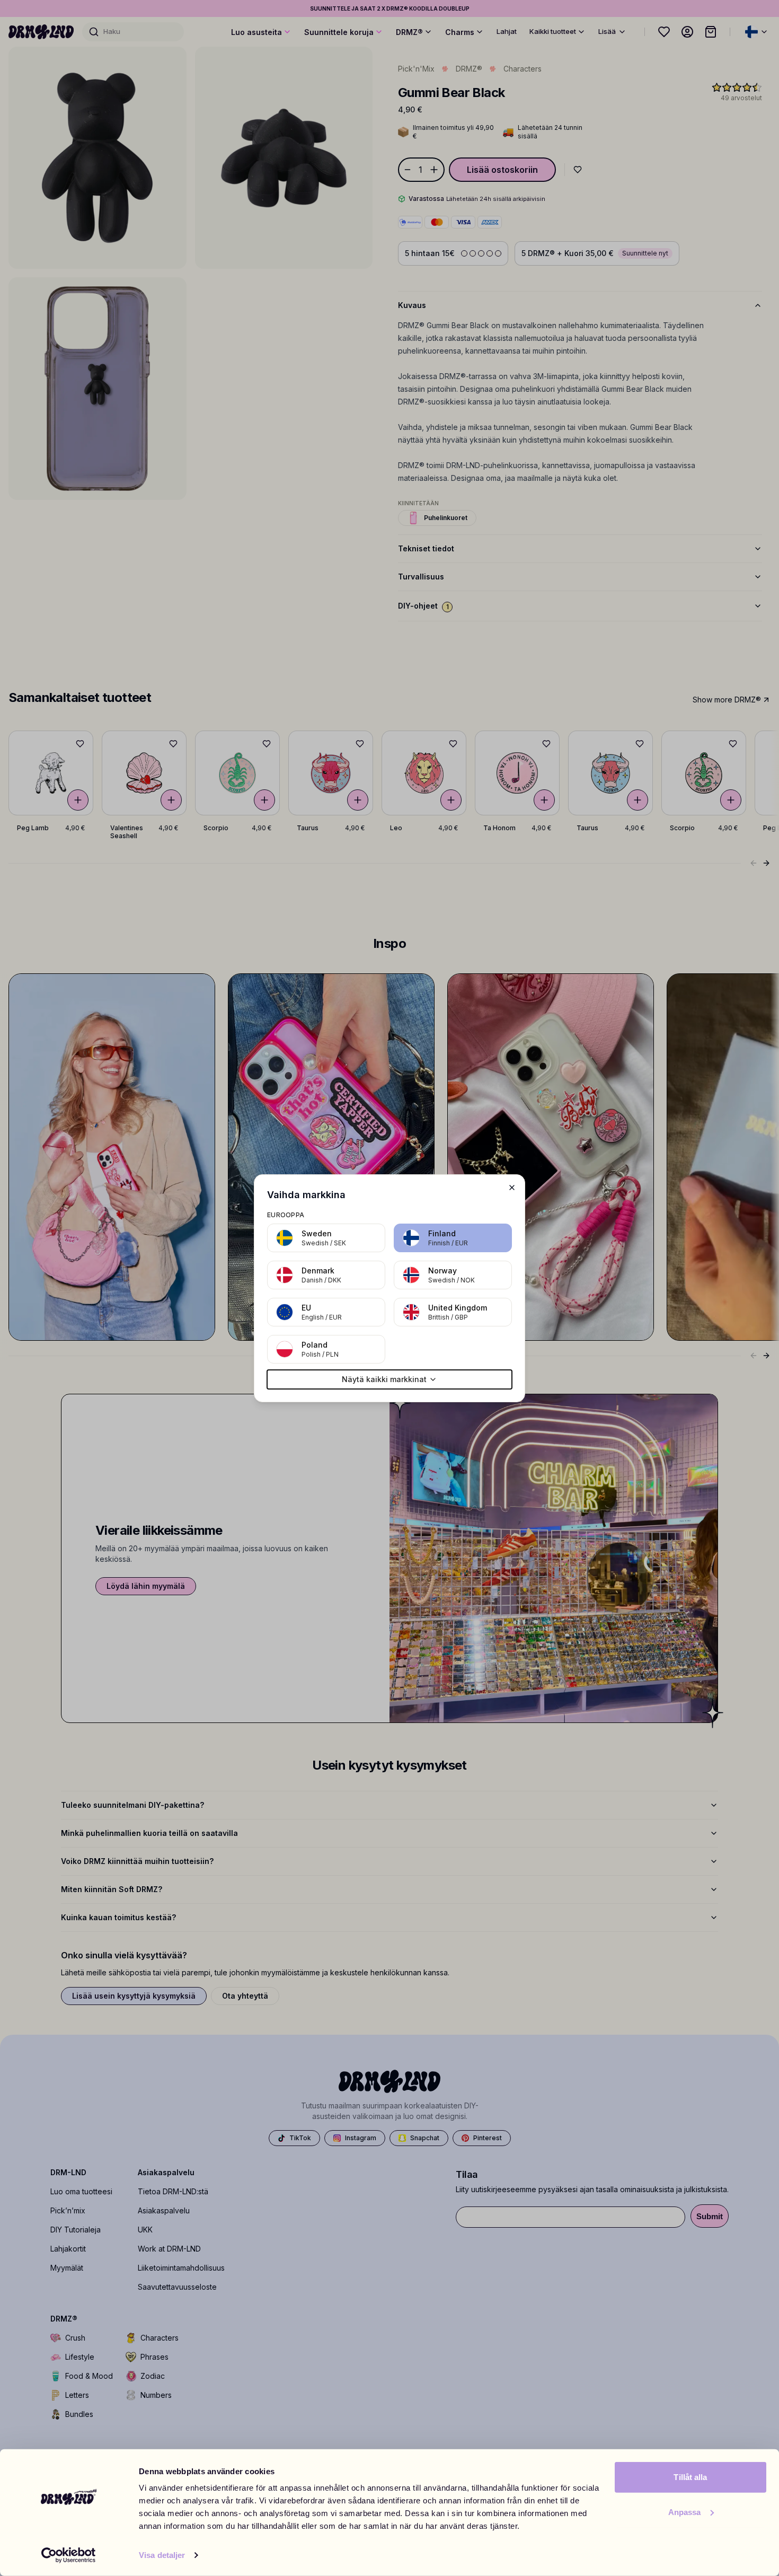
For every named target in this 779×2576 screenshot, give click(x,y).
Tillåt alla (690, 2477)
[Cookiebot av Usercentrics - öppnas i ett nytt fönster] (69, 2555)
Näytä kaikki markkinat (384, 1379)
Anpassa (685, 2512)
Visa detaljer (162, 2555)
